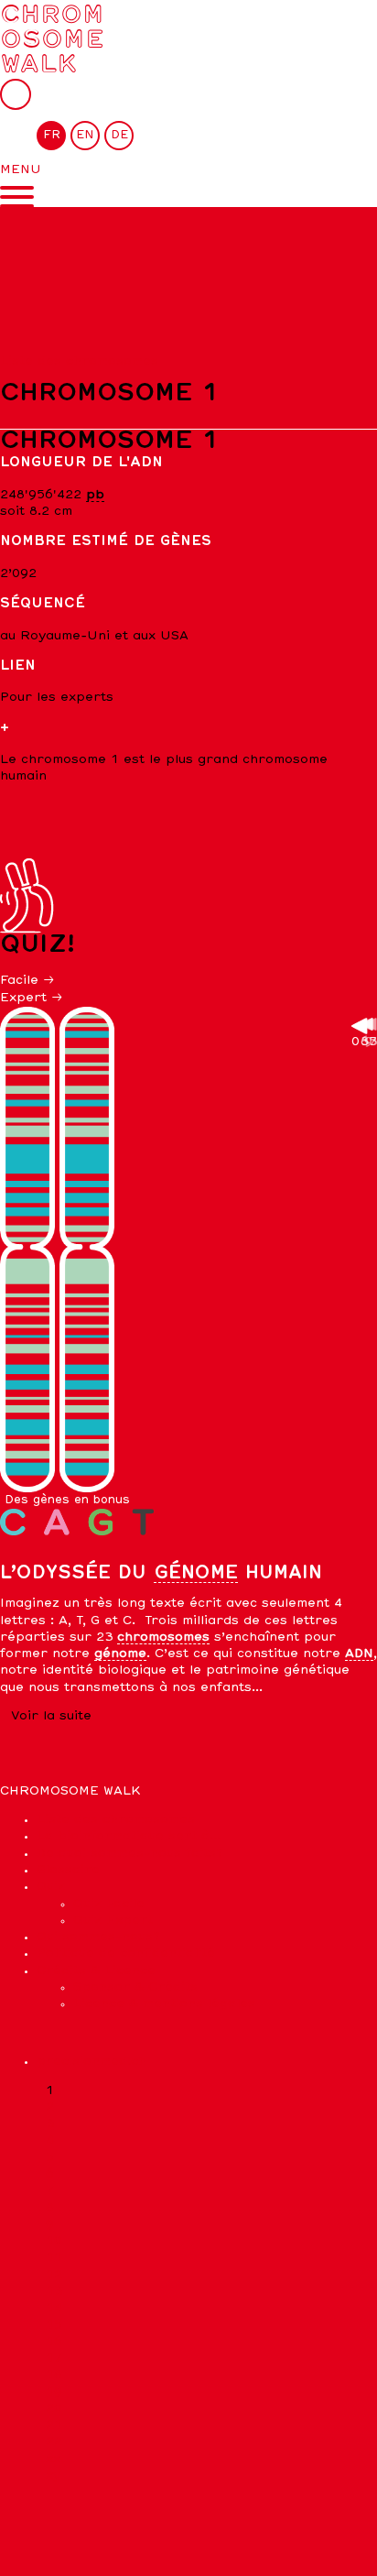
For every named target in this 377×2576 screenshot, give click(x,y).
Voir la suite (51, 1716)
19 (54, 2392)
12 (54, 2275)
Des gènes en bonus (67, 1500)
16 (54, 2342)
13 (54, 2292)
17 (54, 2358)
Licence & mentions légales (164, 2004)
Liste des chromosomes (79, 361)
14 (54, 2308)
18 (54, 2375)
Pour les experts (57, 698)
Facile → (27, 981)
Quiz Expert (113, 1921)
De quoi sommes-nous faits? (130, 1854)
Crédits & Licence (96, 1971)
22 (54, 2442)
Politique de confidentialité (126, 1954)
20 (54, 2409)
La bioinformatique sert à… (129, 1836)
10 (54, 2241)
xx (53, 2459)
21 (54, 2425)
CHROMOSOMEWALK (52, 38)
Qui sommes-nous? (98, 1937)
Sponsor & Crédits (135, 1987)
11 (54, 2258)
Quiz (51, 1887)
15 (54, 2325)
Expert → (32, 998)
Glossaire (68, 1870)
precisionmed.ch (92, 2062)
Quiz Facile (109, 1904)
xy (53, 2476)
